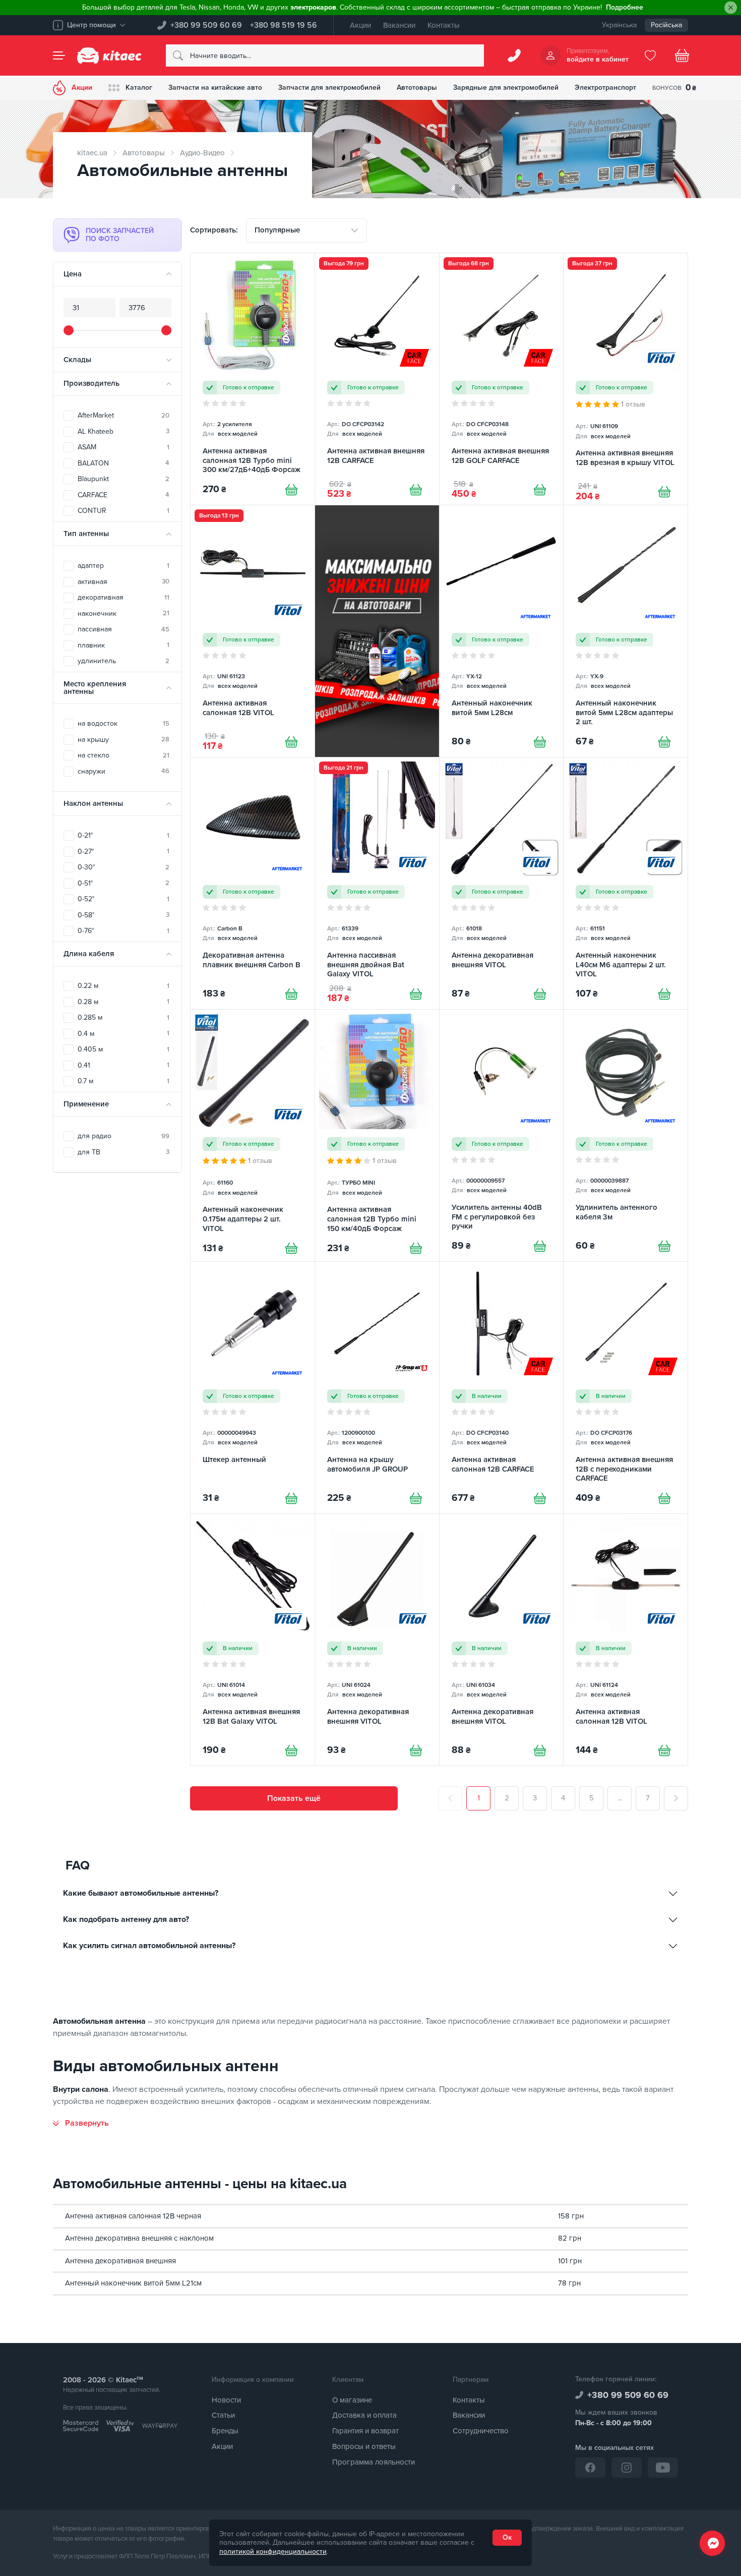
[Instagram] (627, 2468)
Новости (226, 2400)
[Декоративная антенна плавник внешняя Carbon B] (253, 883)
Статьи (223, 2415)
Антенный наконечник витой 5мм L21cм (133, 2283)
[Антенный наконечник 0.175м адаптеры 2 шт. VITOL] (253, 1135)
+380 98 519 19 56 (284, 25)
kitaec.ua (92, 153)
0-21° (124, 835)
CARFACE (124, 495)
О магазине (352, 2400)
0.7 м (124, 1081)
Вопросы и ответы (364, 2446)
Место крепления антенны (95, 688)
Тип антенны (86, 534)
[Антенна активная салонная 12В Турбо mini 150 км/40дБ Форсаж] (377, 1135)
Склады (77, 360)
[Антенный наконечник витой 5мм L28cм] (502, 631)
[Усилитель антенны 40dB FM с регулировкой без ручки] (502, 1135)
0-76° (124, 931)
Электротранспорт (605, 87)
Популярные (277, 230)
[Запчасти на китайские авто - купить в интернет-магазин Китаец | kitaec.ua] (109, 55)
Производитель (91, 383)
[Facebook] (590, 2468)
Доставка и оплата (364, 2415)
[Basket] (682, 55)
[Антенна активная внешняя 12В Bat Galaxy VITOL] (253, 1640)
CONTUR (124, 511)
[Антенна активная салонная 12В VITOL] (253, 631)
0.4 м (124, 1034)
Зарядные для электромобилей (506, 87)
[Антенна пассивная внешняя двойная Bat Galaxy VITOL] (377, 883)
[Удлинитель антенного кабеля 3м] (626, 1135)
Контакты (444, 25)
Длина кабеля (89, 954)
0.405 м (124, 1049)
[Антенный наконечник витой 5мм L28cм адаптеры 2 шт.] (626, 631)
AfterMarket (124, 415)
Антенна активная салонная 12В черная (133, 2216)
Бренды (225, 2431)
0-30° (124, 867)
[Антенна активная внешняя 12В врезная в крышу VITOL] (626, 379)
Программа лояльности (374, 2462)
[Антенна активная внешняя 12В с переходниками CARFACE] (626, 1388)
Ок (507, 2537)
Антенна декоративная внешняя (120, 2261)
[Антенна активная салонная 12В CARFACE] (502, 1388)
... (620, 1798)
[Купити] (291, 490)
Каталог (139, 87)
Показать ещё (294, 1798)
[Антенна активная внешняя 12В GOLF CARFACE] (502, 379)
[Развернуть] (81, 2123)
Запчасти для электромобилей (329, 87)
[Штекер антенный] (253, 1388)
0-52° (124, 899)
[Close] (731, 8)
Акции (360, 25)
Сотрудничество (481, 2431)
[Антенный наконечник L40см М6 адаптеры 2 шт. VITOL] (626, 883)
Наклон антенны (93, 803)
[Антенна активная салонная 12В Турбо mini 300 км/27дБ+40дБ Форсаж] (253, 379)
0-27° (124, 852)
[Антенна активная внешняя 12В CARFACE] (377, 379)
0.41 (124, 1065)
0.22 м (124, 986)
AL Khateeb (124, 431)
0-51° (124, 883)
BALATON (124, 463)
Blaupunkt (124, 479)
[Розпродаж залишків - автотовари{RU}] (377, 631)
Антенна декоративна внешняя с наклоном (139, 2238)
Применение (86, 1104)
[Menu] (59, 55)
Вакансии (399, 25)
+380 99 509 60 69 (206, 25)
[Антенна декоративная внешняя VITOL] (502, 883)
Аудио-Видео (202, 153)
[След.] (676, 1798)
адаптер (124, 566)
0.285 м (124, 1017)
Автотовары (417, 87)
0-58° (124, 915)
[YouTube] (663, 2468)
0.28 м (124, 1002)
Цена (73, 274)
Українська (619, 25)
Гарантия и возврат (365, 2431)
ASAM (124, 447)
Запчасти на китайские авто (215, 87)
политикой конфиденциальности (273, 2552)
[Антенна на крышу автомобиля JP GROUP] (377, 1388)
